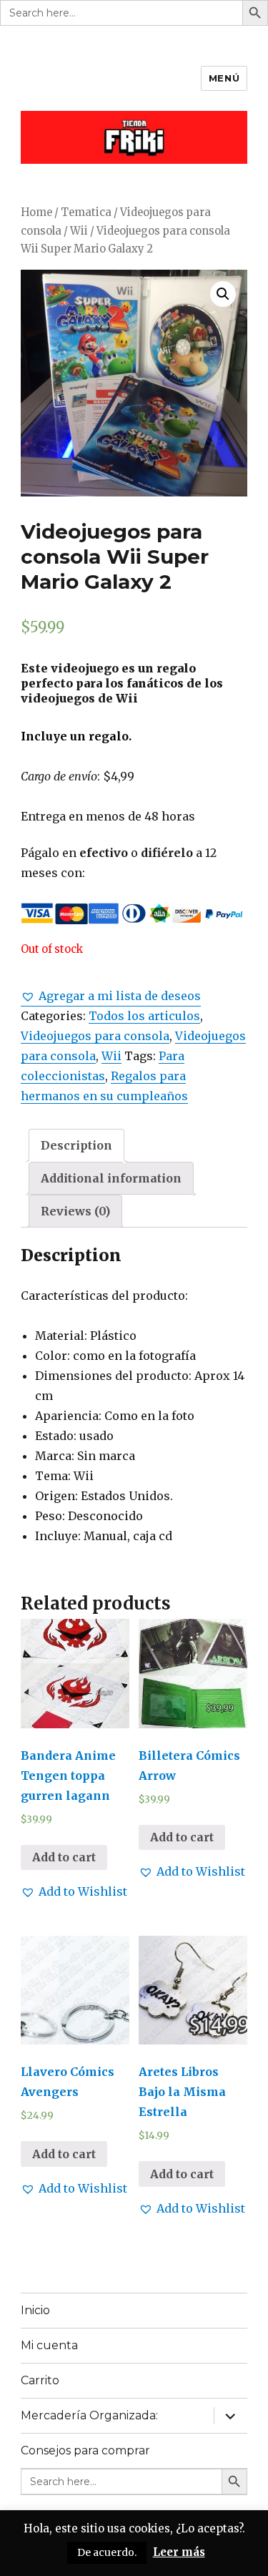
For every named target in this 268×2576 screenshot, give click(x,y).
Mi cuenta (49, 2345)
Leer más (179, 2552)
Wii (79, 231)
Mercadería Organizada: (89, 2415)
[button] (111, 996)
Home (36, 212)
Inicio (35, 2310)
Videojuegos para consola (95, 1036)
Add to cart (64, 1857)
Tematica (86, 212)
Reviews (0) (75, 1211)
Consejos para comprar (85, 2450)
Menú (224, 78)
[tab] (76, 1145)
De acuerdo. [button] (107, 2552)
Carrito (40, 2380)
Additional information (111, 1178)
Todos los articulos (144, 1016)
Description (76, 1145)
